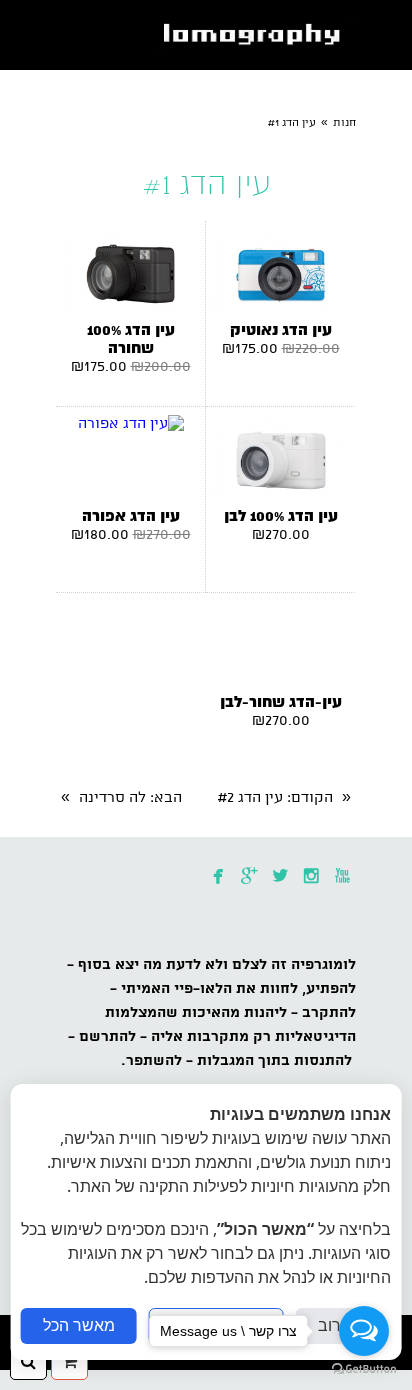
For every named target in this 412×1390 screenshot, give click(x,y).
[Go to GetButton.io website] (364, 1369)
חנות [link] (344, 123)
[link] (256, 35)
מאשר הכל (79, 1325)
